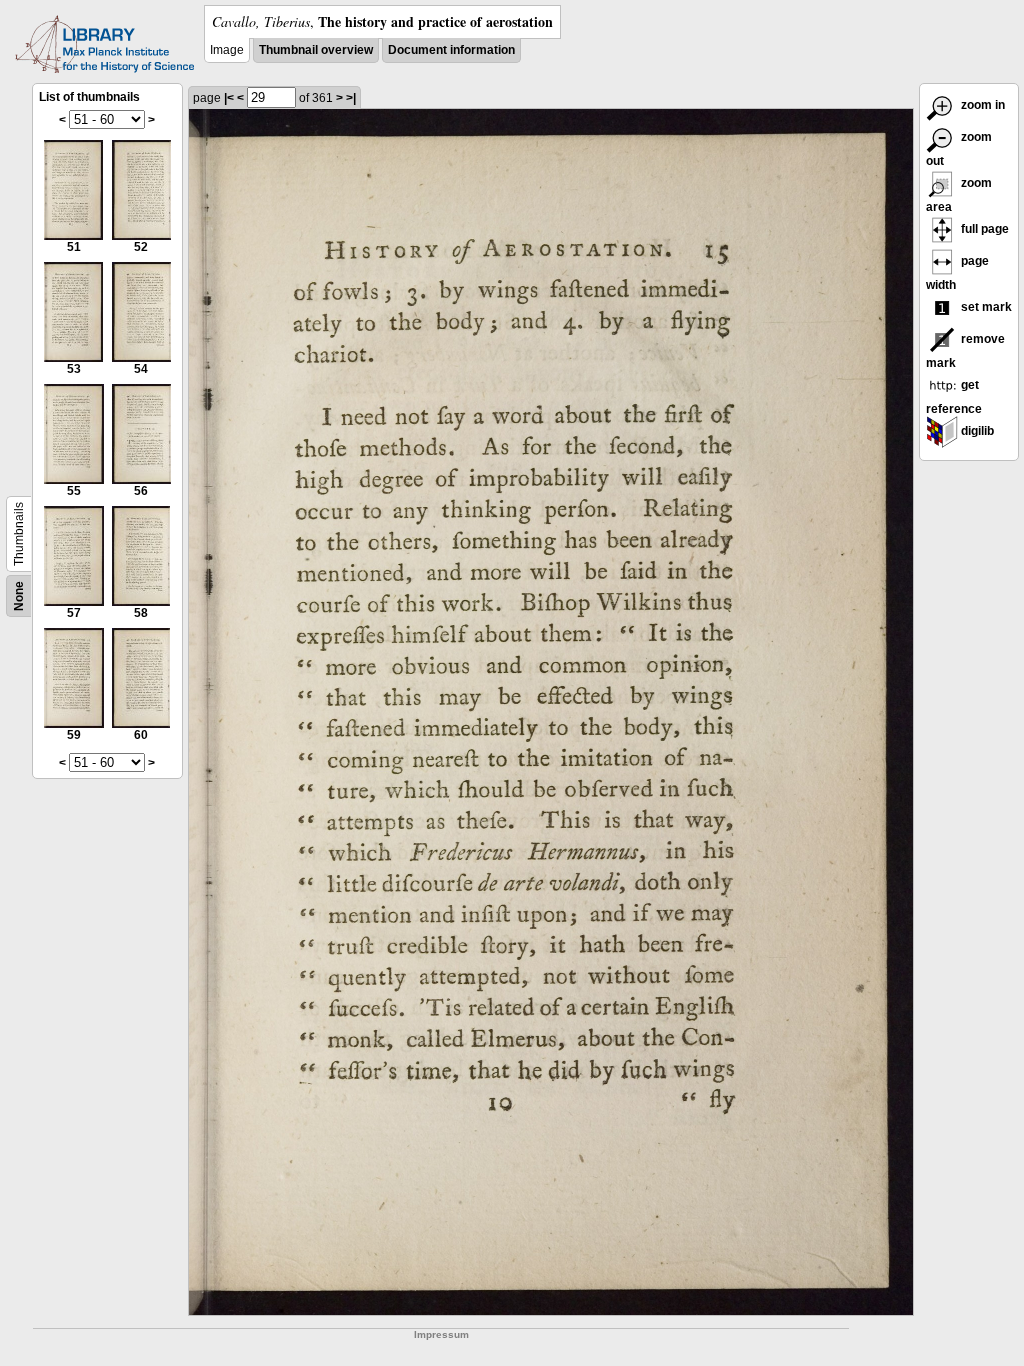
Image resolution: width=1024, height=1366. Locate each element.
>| (351, 98)
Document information (451, 50)
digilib (976, 431)
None (19, 596)
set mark (985, 307)
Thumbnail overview (316, 50)
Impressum (441, 1334)
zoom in (981, 105)
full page (983, 229)
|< (229, 98)
